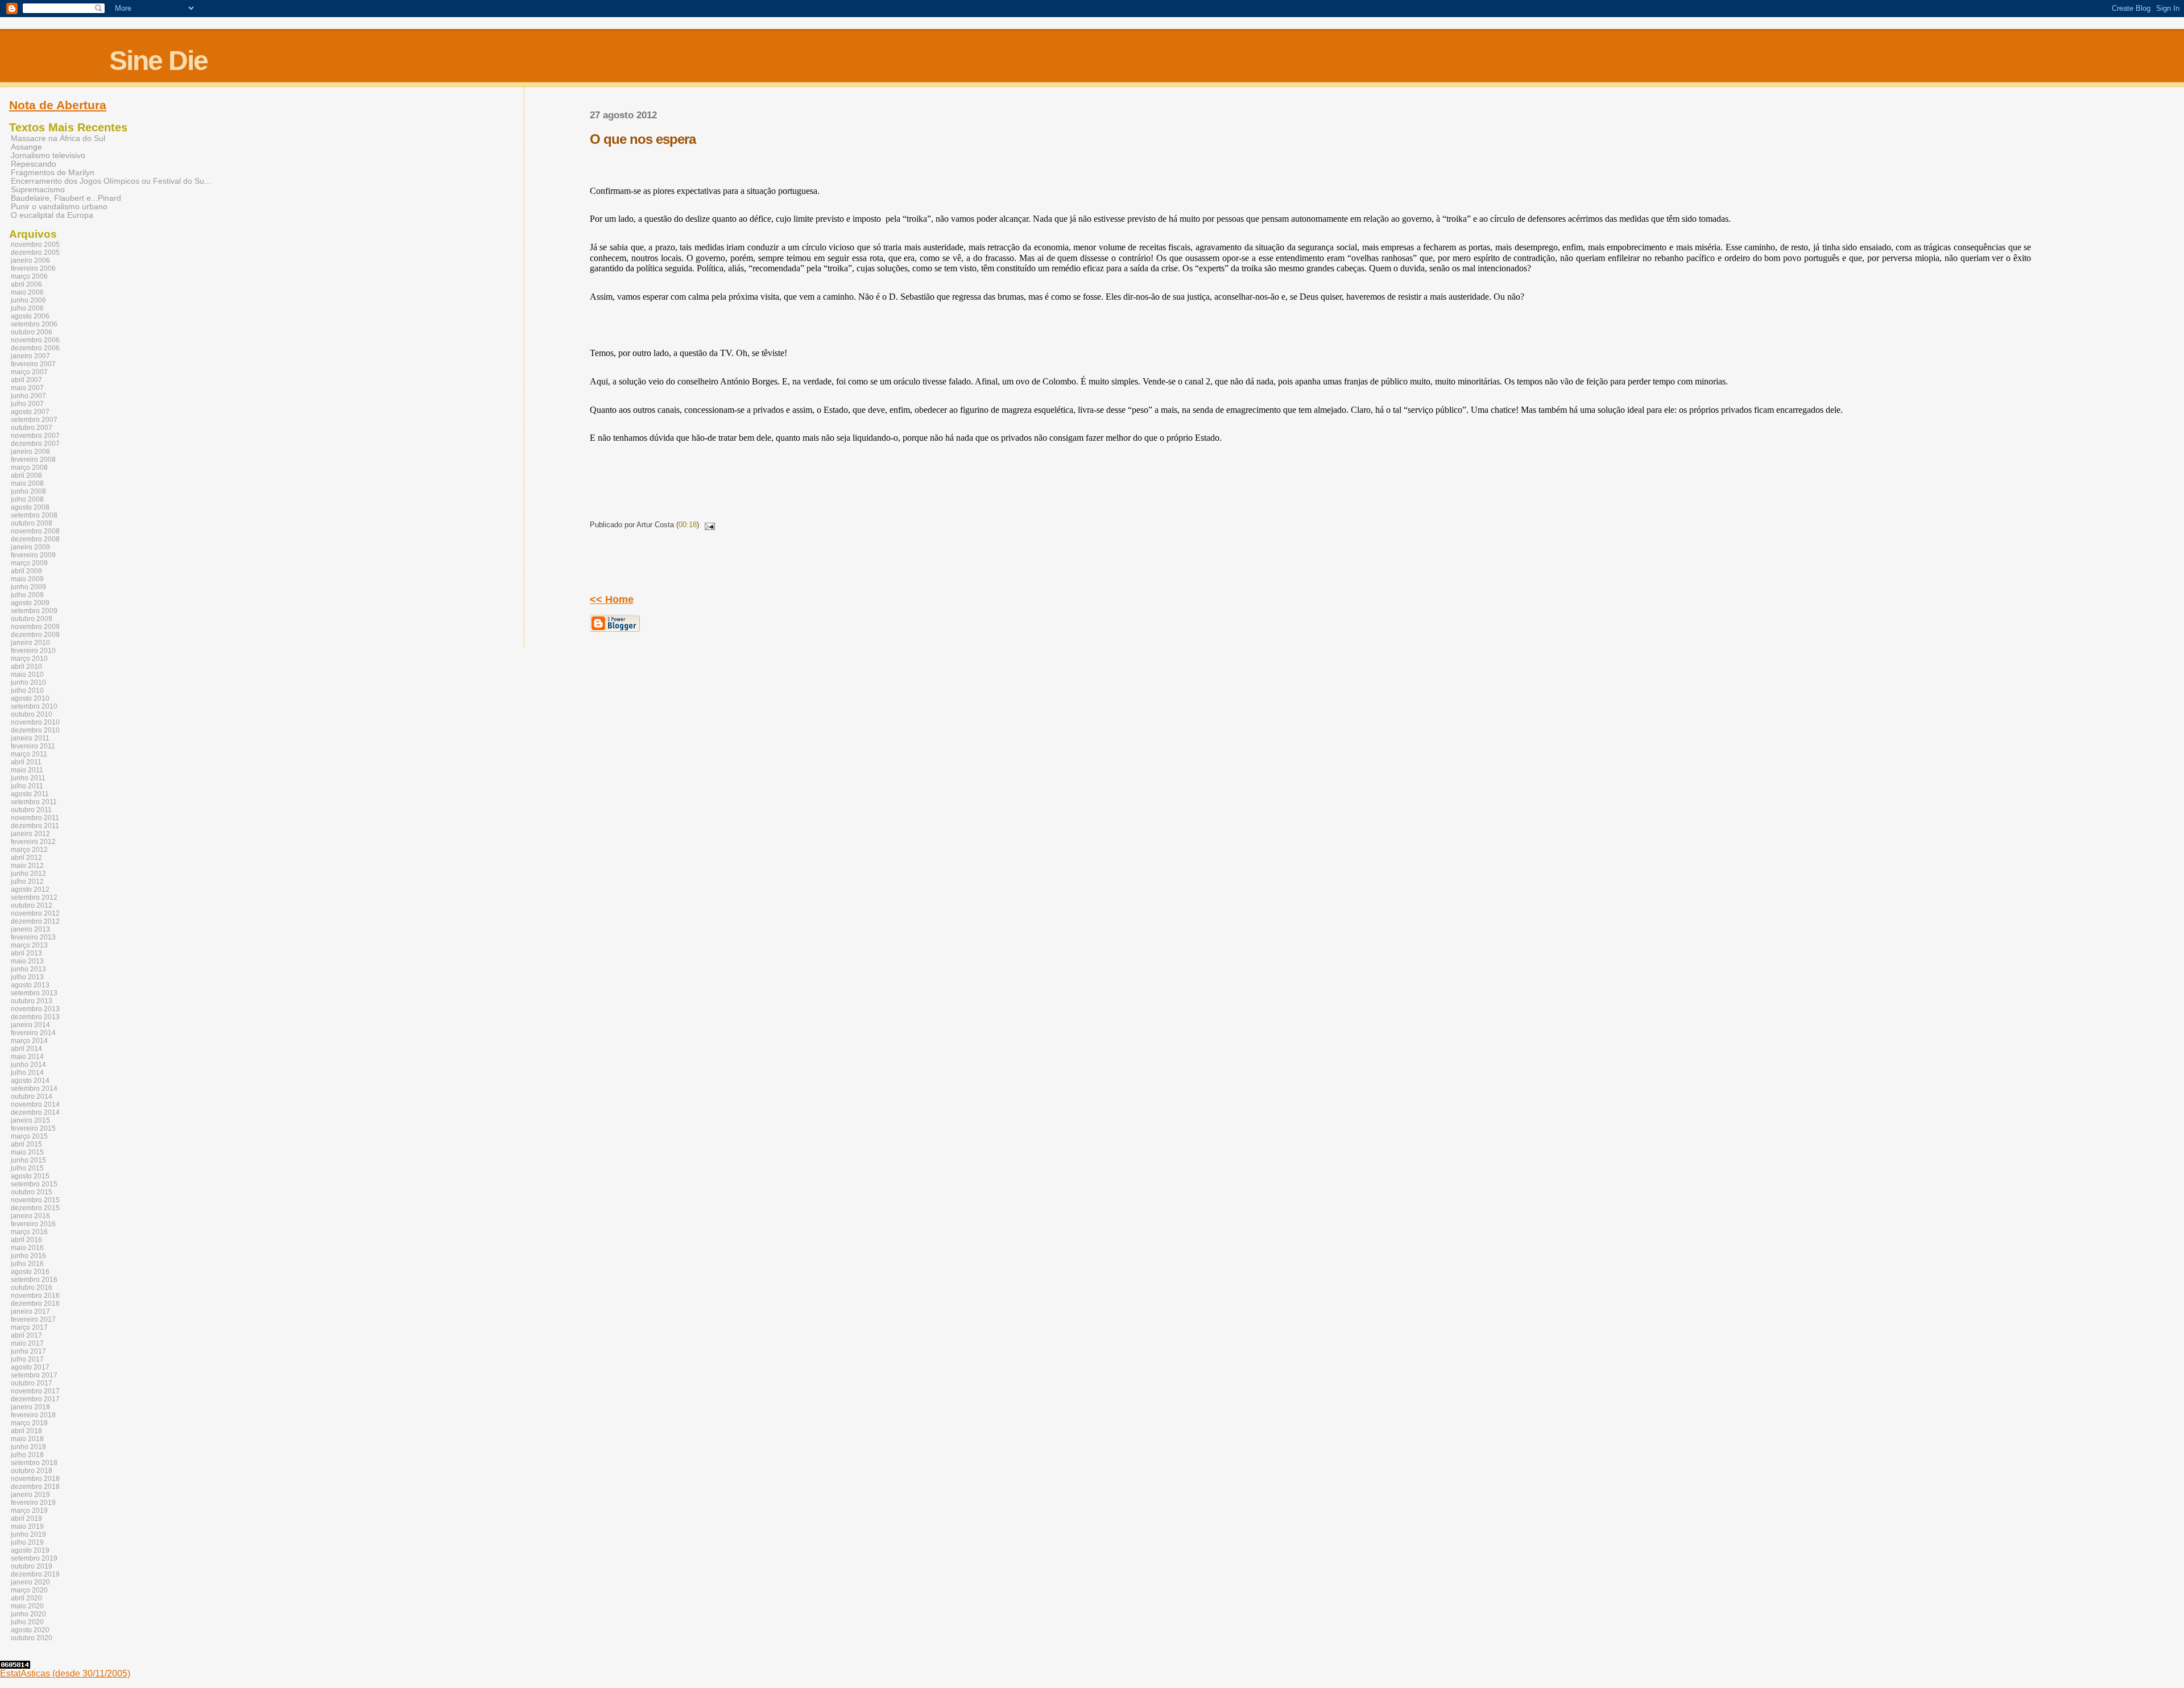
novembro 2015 (35, 1200)
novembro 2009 (35, 627)
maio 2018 (27, 1439)
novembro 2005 (35, 245)
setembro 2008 (34, 515)
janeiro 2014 (30, 1025)
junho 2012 (28, 874)
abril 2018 (26, 1431)
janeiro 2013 (30, 929)
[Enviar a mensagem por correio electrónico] (708, 525)
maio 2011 (27, 770)
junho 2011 (28, 778)
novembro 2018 (35, 1479)
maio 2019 (27, 1526)
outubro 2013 (32, 1001)
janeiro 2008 (30, 452)
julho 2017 (27, 1359)
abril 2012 (26, 858)
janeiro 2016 (30, 1216)
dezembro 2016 (35, 1304)
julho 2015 (27, 1168)
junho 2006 (28, 300)
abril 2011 (26, 762)
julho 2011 (27, 786)
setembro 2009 (34, 611)
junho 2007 (28, 396)
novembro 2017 (35, 1391)
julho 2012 (27, 882)
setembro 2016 (34, 1280)
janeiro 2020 (30, 1582)
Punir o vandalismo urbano (59, 207)
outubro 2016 (32, 1288)
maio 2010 (27, 675)
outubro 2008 (32, 523)
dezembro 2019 (35, 1574)
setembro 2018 (34, 1463)
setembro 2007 (34, 420)
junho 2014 (28, 1065)
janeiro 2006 (30, 260)
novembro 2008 (35, 531)
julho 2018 (27, 1455)
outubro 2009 (32, 619)
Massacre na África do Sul (58, 138)
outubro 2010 (32, 714)
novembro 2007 (35, 436)
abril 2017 (26, 1335)
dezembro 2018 (35, 1487)
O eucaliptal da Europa (52, 215)
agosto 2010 (30, 698)
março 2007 (29, 372)
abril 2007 (26, 380)
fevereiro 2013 (33, 937)
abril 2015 (26, 1144)
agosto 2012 (30, 889)
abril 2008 (26, 475)
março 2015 (29, 1136)
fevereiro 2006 (33, 268)
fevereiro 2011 (33, 746)
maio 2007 (27, 388)
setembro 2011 (34, 802)
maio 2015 (27, 1152)
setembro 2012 (34, 897)
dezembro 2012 (35, 921)
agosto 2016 (30, 1272)
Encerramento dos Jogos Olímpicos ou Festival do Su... (111, 181)
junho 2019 (28, 1534)
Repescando (34, 164)
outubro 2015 (32, 1192)
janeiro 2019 (30, 1495)
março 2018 (29, 1423)
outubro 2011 (31, 810)
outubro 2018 (32, 1471)
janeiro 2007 (30, 356)
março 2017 (29, 1327)
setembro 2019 (34, 1558)
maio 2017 (27, 1343)
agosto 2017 (30, 1367)
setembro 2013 (34, 993)
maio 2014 (27, 1057)
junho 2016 (28, 1256)
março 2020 (29, 1590)
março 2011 (29, 754)
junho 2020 (28, 1614)
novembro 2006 (35, 340)
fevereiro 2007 (33, 364)
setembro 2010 (34, 706)
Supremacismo (38, 190)
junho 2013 (28, 969)
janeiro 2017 (30, 1311)
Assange (26, 147)
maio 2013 (27, 961)
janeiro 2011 (30, 738)
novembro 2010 (35, 722)
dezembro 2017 (35, 1399)
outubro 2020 (32, 1638)
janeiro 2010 (30, 643)
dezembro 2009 (35, 635)
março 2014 (29, 1041)
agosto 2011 (30, 794)
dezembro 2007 (35, 444)
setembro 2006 (34, 324)
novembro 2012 (35, 913)
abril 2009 (26, 571)
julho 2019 (27, 1542)
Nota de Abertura (58, 105)
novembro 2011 (35, 818)
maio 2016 (27, 1248)
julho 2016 (27, 1264)
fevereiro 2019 (33, 1503)
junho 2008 (28, 491)
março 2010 (29, 659)
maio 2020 (27, 1606)
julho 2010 (27, 690)
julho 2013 (27, 977)
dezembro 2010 (35, 730)
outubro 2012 (32, 905)
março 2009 (29, 563)
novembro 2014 (35, 1104)
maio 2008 (27, 483)
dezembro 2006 (35, 348)
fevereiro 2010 (33, 651)
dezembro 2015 (35, 1208)
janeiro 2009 (30, 547)
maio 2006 (27, 292)
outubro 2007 (32, 428)
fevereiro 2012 (33, 842)
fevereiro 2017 (33, 1319)
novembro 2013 (35, 1009)
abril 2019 (26, 1519)
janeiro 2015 (30, 1120)
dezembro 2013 (35, 1017)
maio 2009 (27, 579)
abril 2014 (26, 1049)
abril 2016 (26, 1240)
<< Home (612, 599)
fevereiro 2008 (33, 460)
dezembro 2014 (35, 1112)
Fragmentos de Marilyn (53, 173)
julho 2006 (27, 308)
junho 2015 (28, 1160)
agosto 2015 (30, 1176)
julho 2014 (27, 1073)
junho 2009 (28, 587)
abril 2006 (26, 284)
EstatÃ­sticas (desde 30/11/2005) (65, 1673)
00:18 (688, 525)
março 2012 (29, 850)
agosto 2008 (30, 507)
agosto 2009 (30, 603)
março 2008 (29, 467)
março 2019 (29, 1511)
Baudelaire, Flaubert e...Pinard (66, 198)
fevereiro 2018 (33, 1415)
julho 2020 (27, 1622)
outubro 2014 (32, 1097)
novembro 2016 (35, 1296)
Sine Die (158, 61)
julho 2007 (27, 404)
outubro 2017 (32, 1383)
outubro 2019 (32, 1566)
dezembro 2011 (35, 826)
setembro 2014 (34, 1089)
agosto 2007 (30, 412)
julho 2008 (27, 499)
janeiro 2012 (30, 834)
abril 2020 (26, 1598)
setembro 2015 (34, 1184)
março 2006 (29, 276)
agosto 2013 (30, 985)
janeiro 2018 (30, 1407)
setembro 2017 (34, 1375)
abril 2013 (26, 953)
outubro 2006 (32, 332)
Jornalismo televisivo (48, 156)
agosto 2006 (30, 316)
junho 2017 (28, 1351)
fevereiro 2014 (33, 1033)
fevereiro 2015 (33, 1128)
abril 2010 (26, 667)
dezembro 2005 (35, 253)
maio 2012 (27, 866)
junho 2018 (28, 1447)
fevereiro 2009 (33, 555)
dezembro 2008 (35, 539)
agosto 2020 (30, 1630)
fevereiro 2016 (33, 1224)
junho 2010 (28, 682)
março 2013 (29, 945)
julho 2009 (27, 595)
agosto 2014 (30, 1081)
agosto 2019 (30, 1550)
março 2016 (29, 1232)
